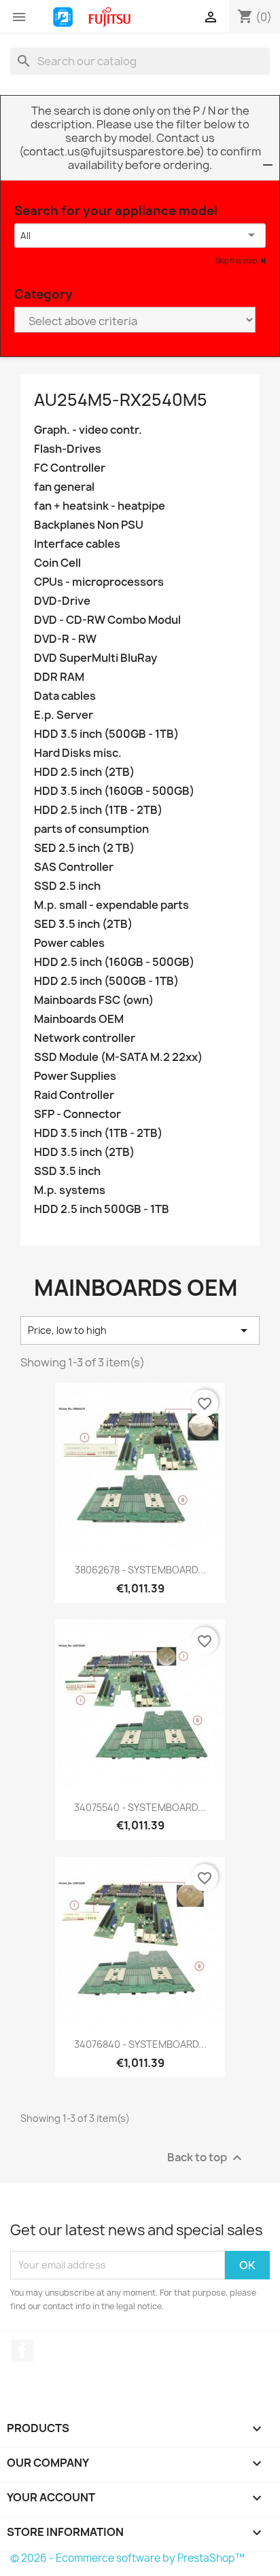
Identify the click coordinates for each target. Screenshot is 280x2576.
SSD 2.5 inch (67, 886)
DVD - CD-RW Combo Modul (107, 620)
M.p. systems (70, 1190)
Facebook (22, 2351)
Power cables (69, 943)
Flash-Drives (68, 449)
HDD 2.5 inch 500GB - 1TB (102, 1209)
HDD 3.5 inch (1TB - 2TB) (98, 1133)
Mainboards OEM (79, 1019)
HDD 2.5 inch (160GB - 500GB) (114, 962)
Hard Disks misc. (78, 753)
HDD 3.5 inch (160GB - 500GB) (114, 791)
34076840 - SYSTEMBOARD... (140, 2044)
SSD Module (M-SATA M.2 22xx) (118, 1057)
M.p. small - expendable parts (111, 905)
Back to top (206, 2158)
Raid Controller (74, 1095)
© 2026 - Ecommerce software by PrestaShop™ (127, 2558)
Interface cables (77, 544)
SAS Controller (74, 867)
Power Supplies (75, 1076)
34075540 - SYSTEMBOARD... (140, 1807)
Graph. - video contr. (88, 430)
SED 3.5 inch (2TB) (83, 924)
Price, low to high (140, 1330)
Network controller (85, 1038)
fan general (64, 487)
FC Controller (70, 468)
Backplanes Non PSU (89, 525)
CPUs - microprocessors (99, 582)
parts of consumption (91, 829)
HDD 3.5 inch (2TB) (84, 1152)
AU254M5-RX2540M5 (121, 400)
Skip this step (237, 261)
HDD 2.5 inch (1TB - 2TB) (98, 810)
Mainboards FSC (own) (94, 1000)
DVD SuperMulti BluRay (95, 658)
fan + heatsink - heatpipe (100, 506)
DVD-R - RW (65, 639)
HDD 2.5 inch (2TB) (84, 772)
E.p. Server (64, 715)
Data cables (65, 696)
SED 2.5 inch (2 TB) (84, 848)
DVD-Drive (62, 601)
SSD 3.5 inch (67, 1171)
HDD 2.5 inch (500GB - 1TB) (106, 981)
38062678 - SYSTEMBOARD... (140, 1570)
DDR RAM (59, 677)
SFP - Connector (77, 1114)
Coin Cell (57, 563)
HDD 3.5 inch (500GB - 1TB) (106, 734)
